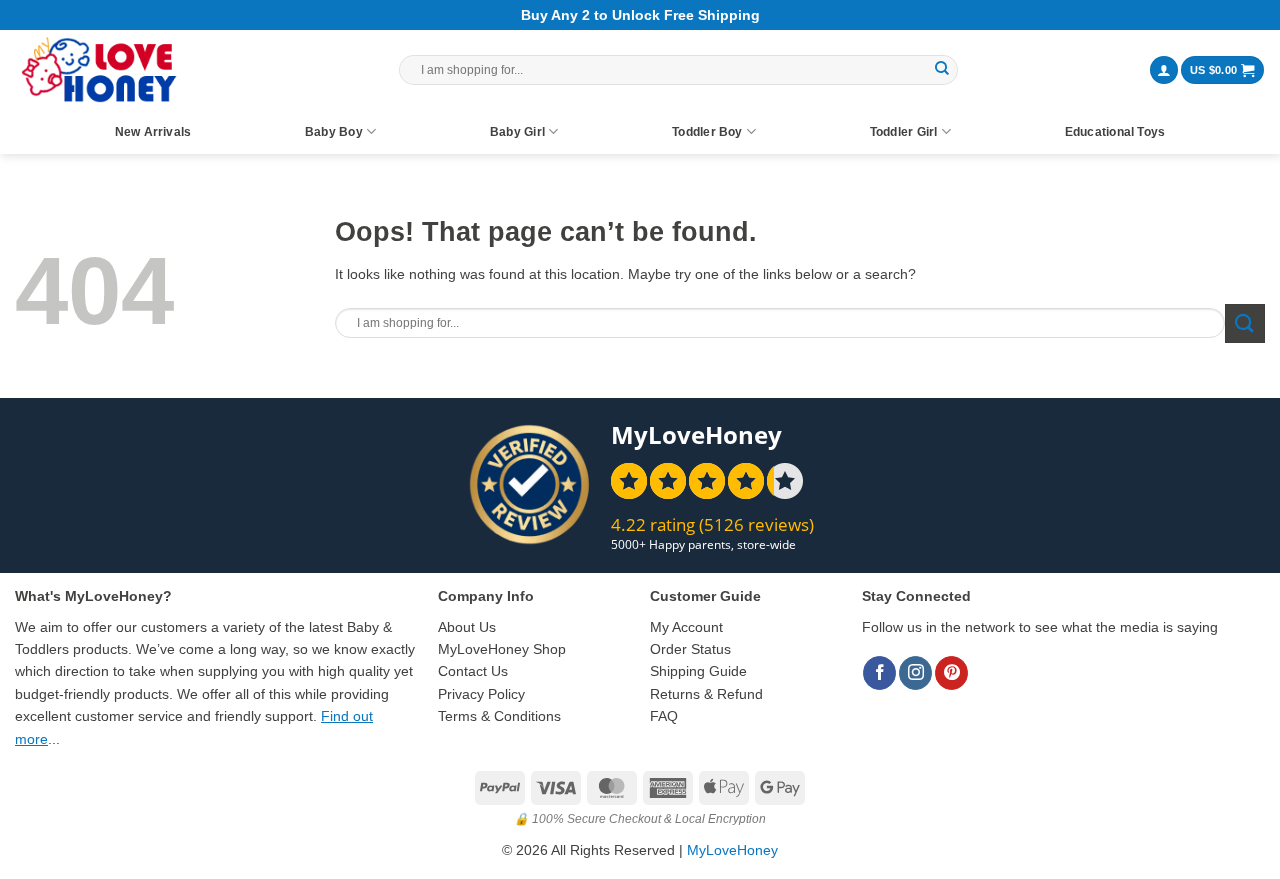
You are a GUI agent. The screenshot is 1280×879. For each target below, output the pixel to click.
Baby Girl (517, 132)
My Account (686, 627)
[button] (1164, 70)
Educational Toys (1115, 132)
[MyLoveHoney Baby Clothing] (98, 70)
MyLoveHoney (732, 850)
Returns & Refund (706, 694)
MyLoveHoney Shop (502, 649)
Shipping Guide (698, 671)
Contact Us (473, 671)
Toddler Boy (707, 132)
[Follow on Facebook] (879, 673)
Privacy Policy (481, 694)
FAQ (664, 716)
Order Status (690, 649)
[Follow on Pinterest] (951, 673)
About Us (467, 627)
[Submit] (942, 70)
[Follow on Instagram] (915, 673)
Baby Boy (334, 132)
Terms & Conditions (499, 716)
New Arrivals (153, 132)
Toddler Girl (904, 132)
